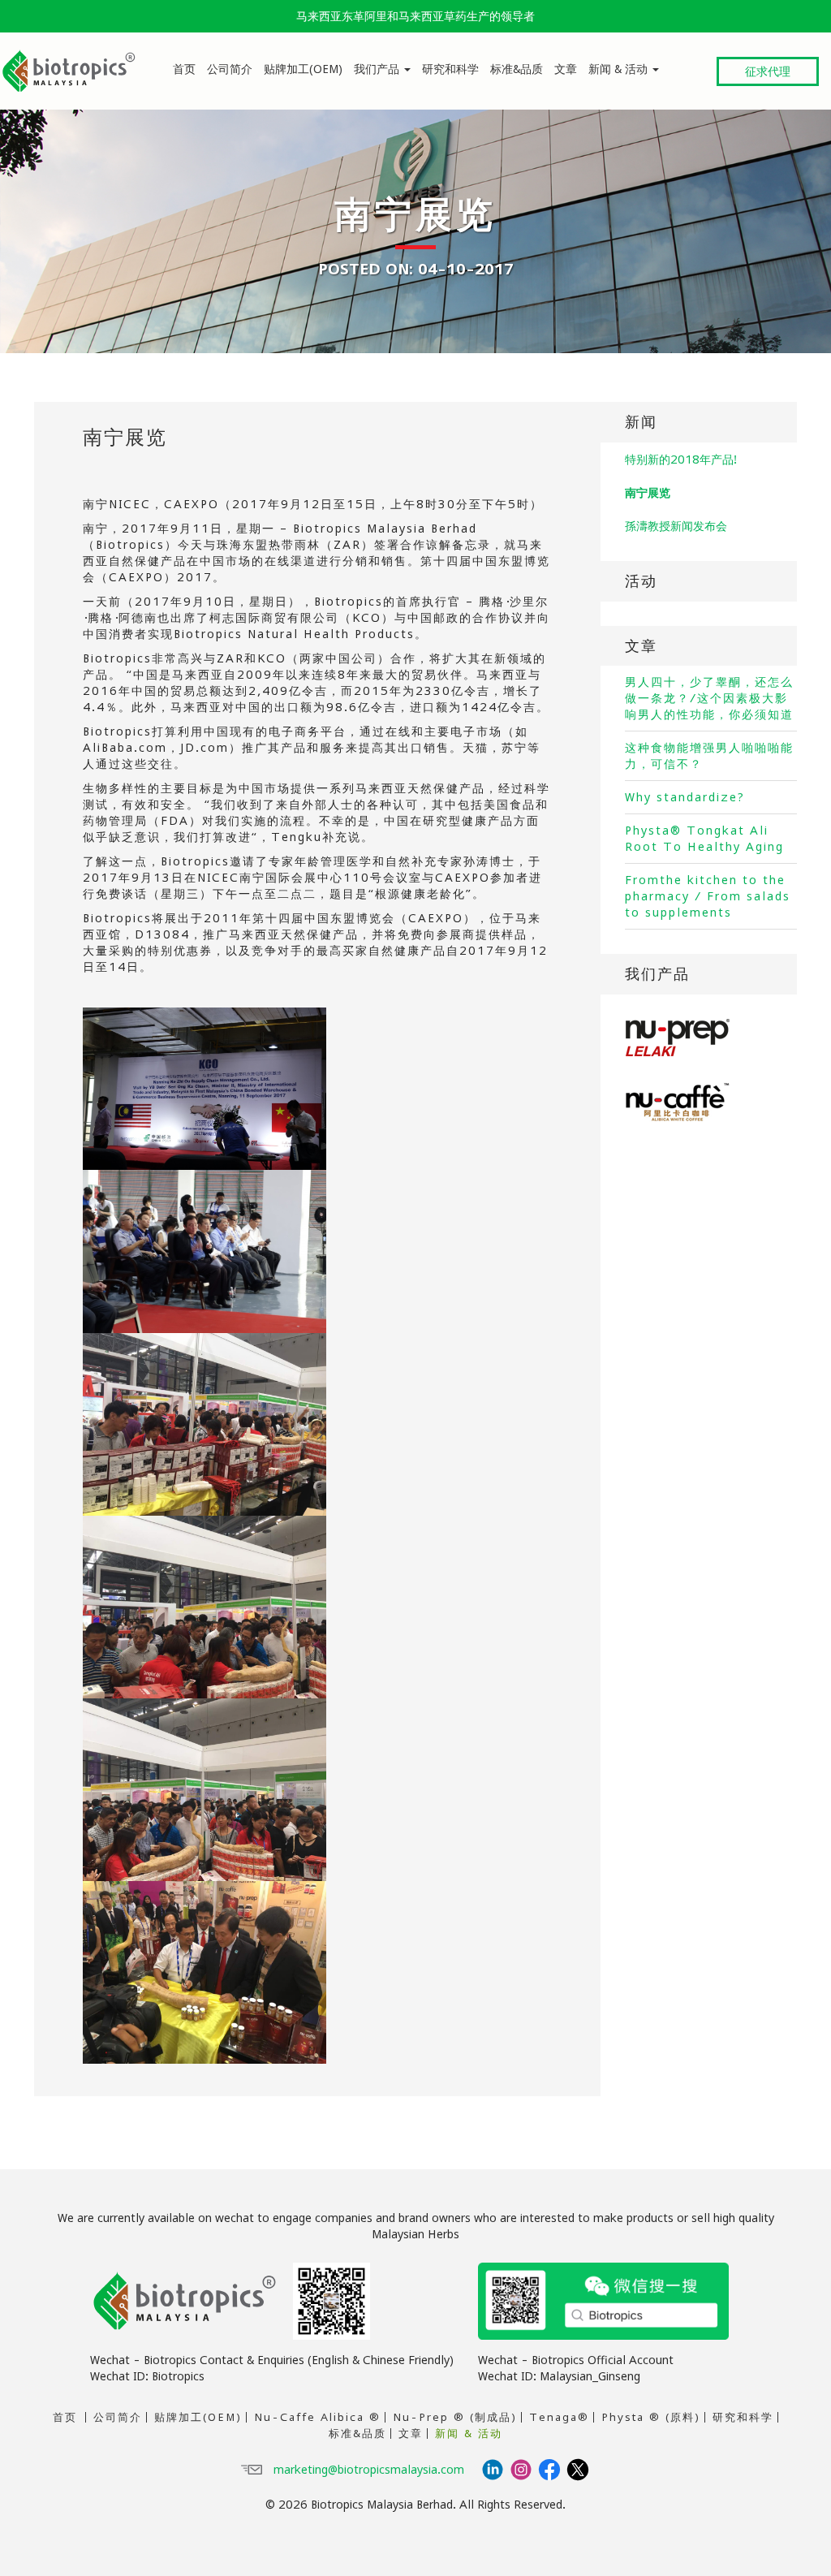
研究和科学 (450, 69)
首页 (184, 69)
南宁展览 (125, 437)
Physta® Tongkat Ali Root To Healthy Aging (704, 838)
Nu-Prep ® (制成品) (455, 2417)
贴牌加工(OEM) (303, 69)
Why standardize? (685, 797)
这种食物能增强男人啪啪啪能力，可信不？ (709, 755)
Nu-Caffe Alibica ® (317, 2417)
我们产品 (378, 69)
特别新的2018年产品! (681, 459)
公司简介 (230, 69)
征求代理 (768, 71)
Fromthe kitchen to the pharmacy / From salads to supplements (708, 896)
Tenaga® (559, 2417)
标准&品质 (517, 69)
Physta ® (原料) (651, 2417)
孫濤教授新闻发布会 (676, 526)
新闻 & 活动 (620, 69)
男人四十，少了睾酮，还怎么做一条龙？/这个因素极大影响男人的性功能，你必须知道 (709, 698)
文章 (566, 69)
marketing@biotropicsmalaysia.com (369, 2469)
